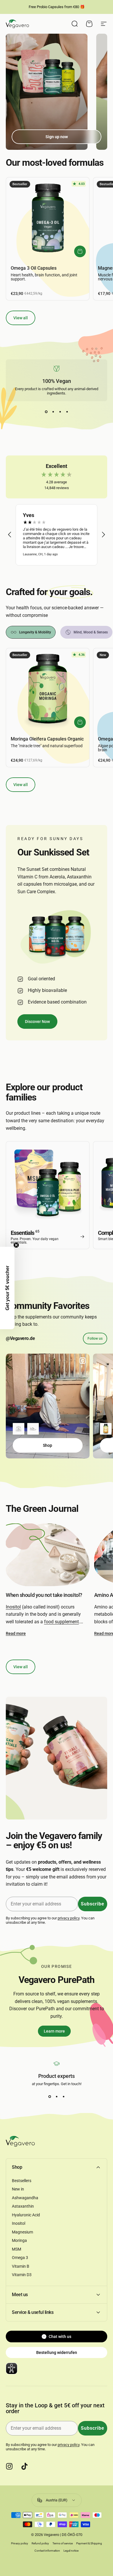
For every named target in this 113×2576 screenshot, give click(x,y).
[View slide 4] (67, 412)
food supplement (61, 1622)
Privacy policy (20, 2543)
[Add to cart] (80, 251)
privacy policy (69, 1918)
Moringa (19, 2240)
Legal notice (71, 2551)
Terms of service (63, 2543)
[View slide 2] (53, 412)
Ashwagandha (25, 2198)
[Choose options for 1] (19, 1429)
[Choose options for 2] (33, 1429)
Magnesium (22, 2232)
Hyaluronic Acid (26, 2215)
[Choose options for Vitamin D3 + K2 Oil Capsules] (106, 1429)
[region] (57, 535)
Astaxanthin (23, 2206)
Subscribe (93, 1904)
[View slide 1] (46, 412)
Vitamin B (21, 2266)
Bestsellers (22, 2181)
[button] (10, 535)
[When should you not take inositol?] (48, 1555)
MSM (17, 2249)
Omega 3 (20, 2258)
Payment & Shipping (89, 2543)
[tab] (31, 632)
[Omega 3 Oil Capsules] (48, 219)
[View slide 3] (60, 412)
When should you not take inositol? (44, 1595)
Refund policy (40, 2543)
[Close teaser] (16, 1245)
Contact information (47, 2551)
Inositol (13, 1607)
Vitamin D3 (22, 2275)
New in (18, 2189)
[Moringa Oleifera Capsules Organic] (48, 690)
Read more (16, 1633)
